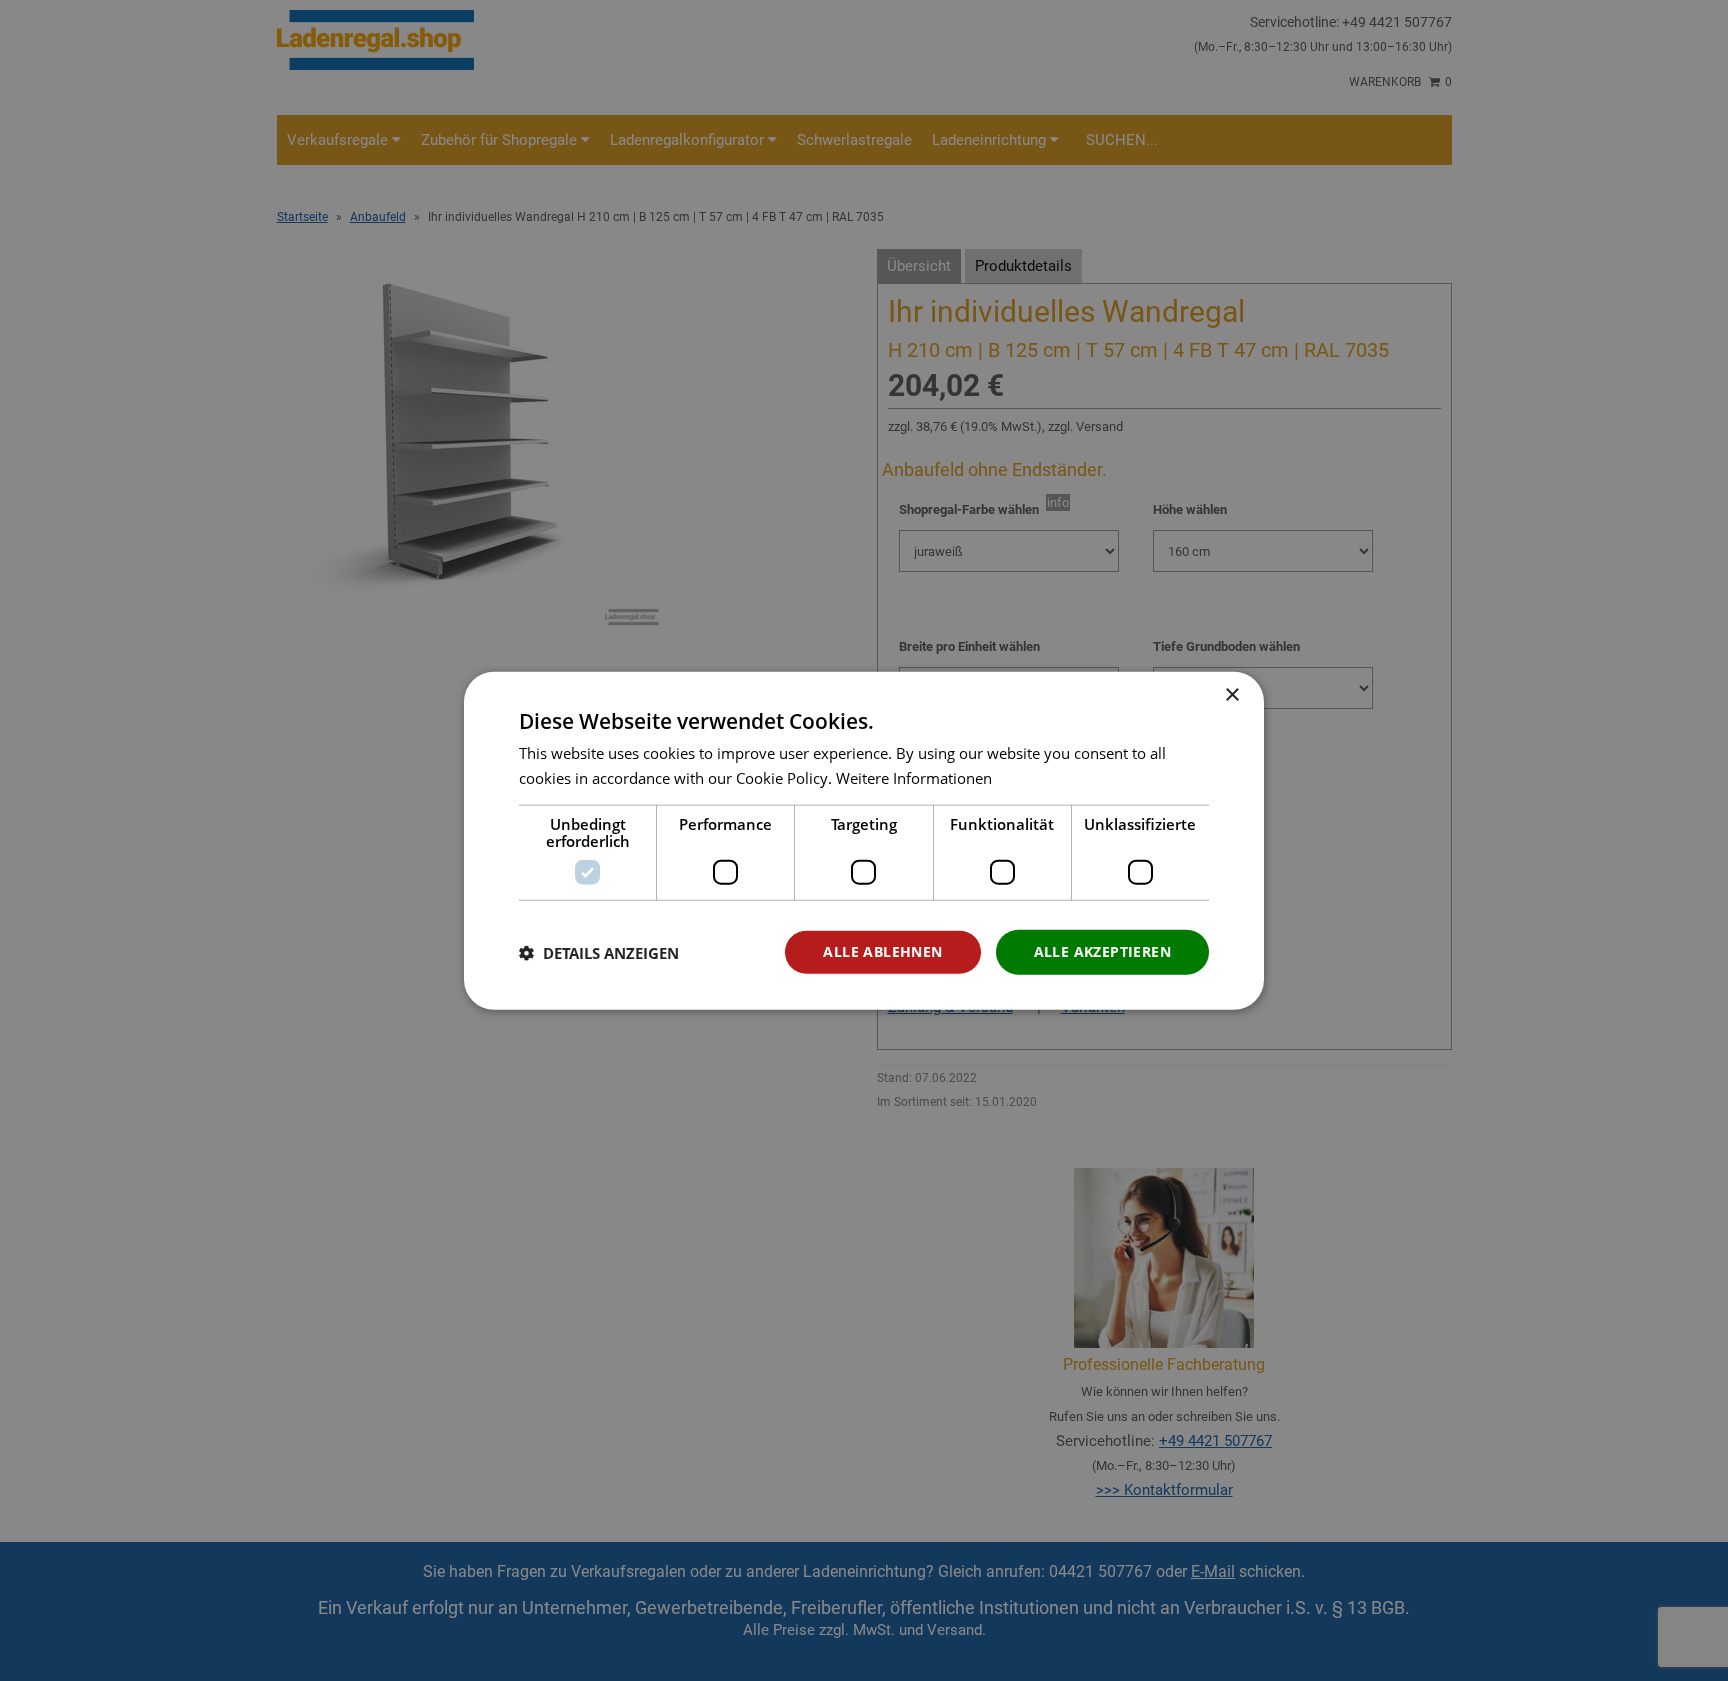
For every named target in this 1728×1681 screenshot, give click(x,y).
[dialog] (864, 840)
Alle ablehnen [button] (882, 951)
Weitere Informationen (914, 777)
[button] (599, 952)
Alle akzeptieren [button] (1102, 951)
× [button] (1231, 694)
